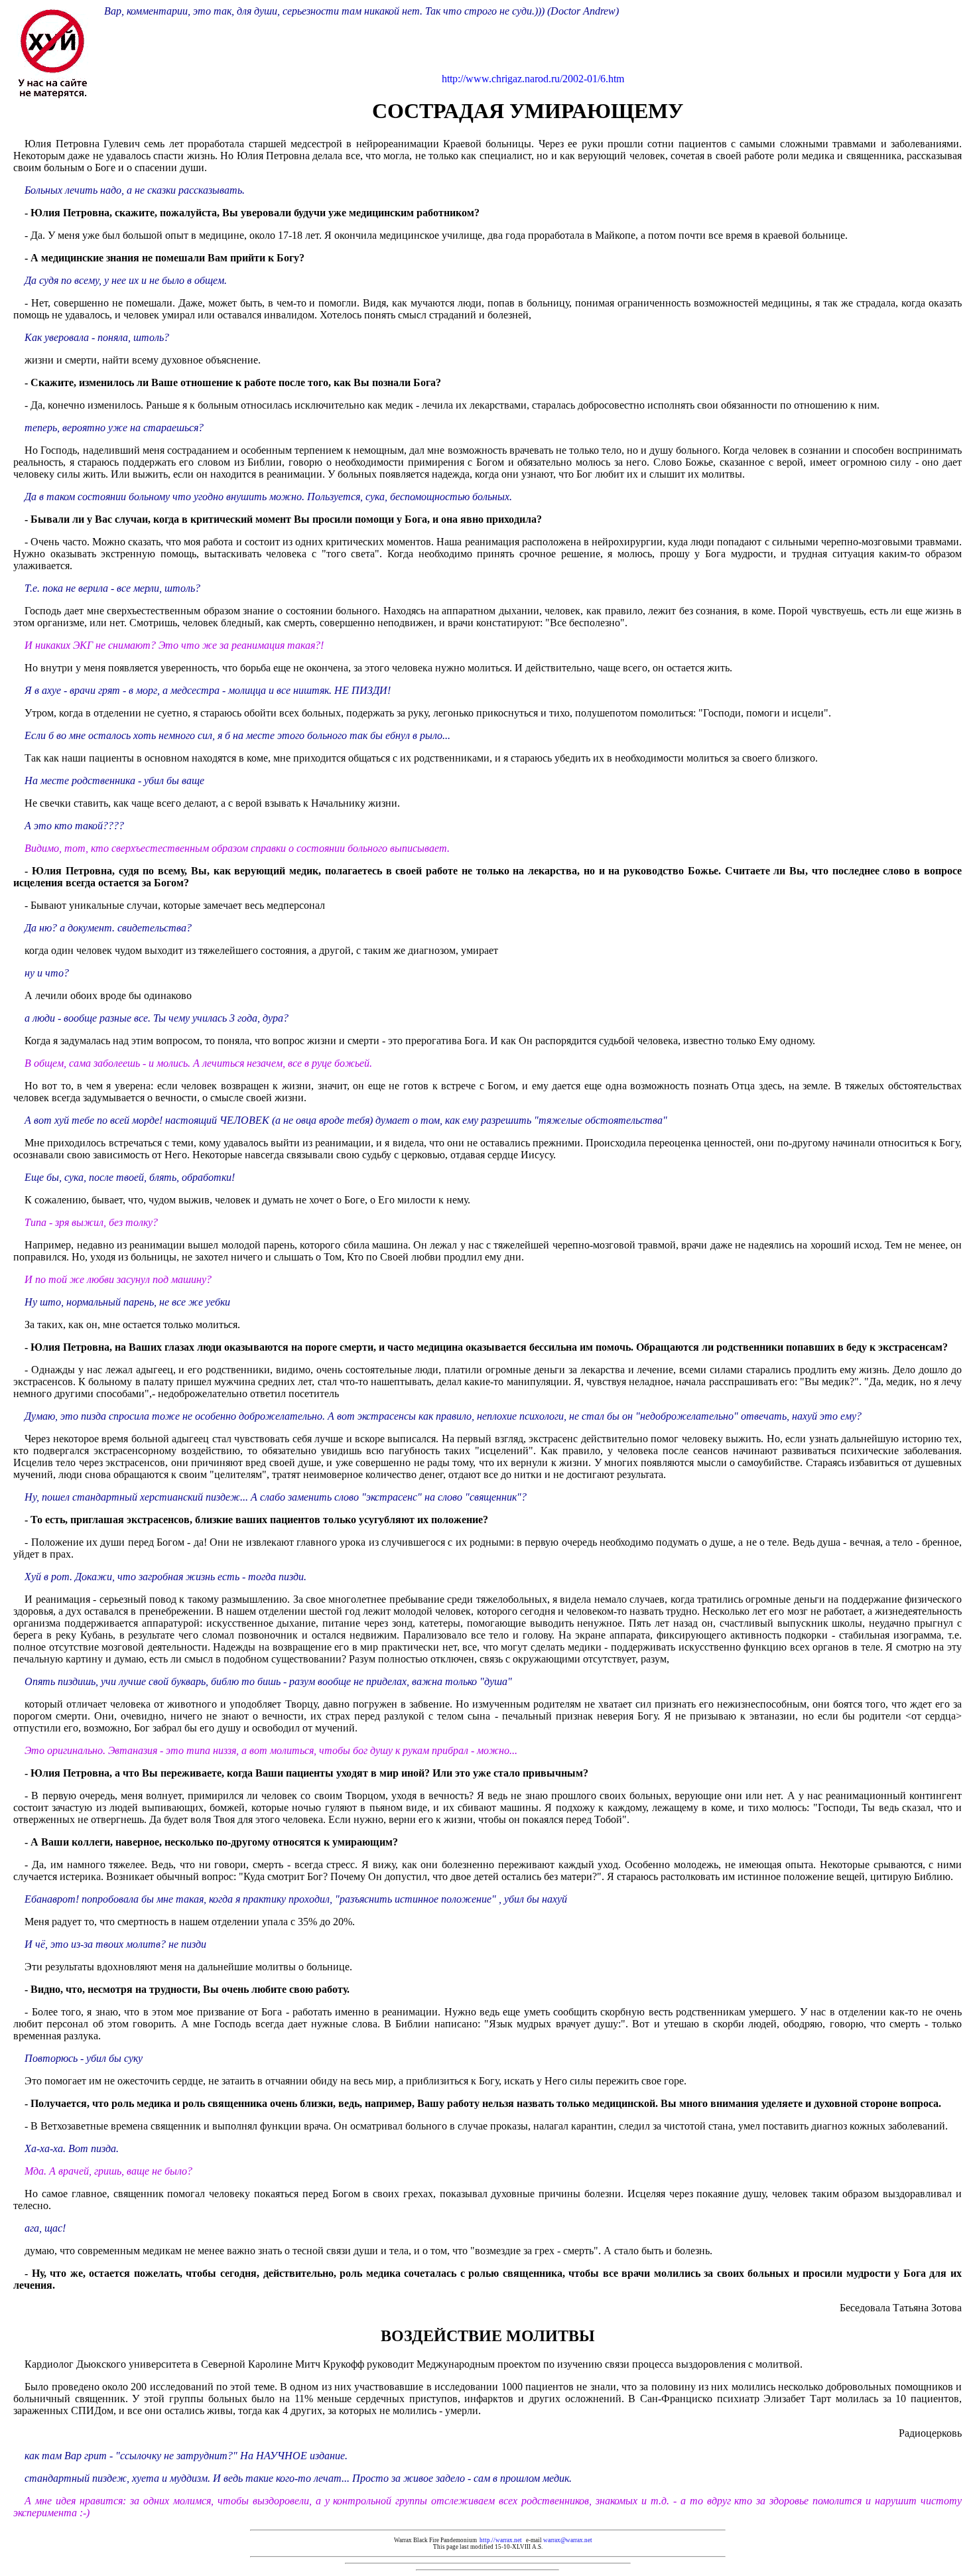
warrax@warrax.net (568, 2540)
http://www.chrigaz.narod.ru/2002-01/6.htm (533, 79)
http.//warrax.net (501, 2540)
